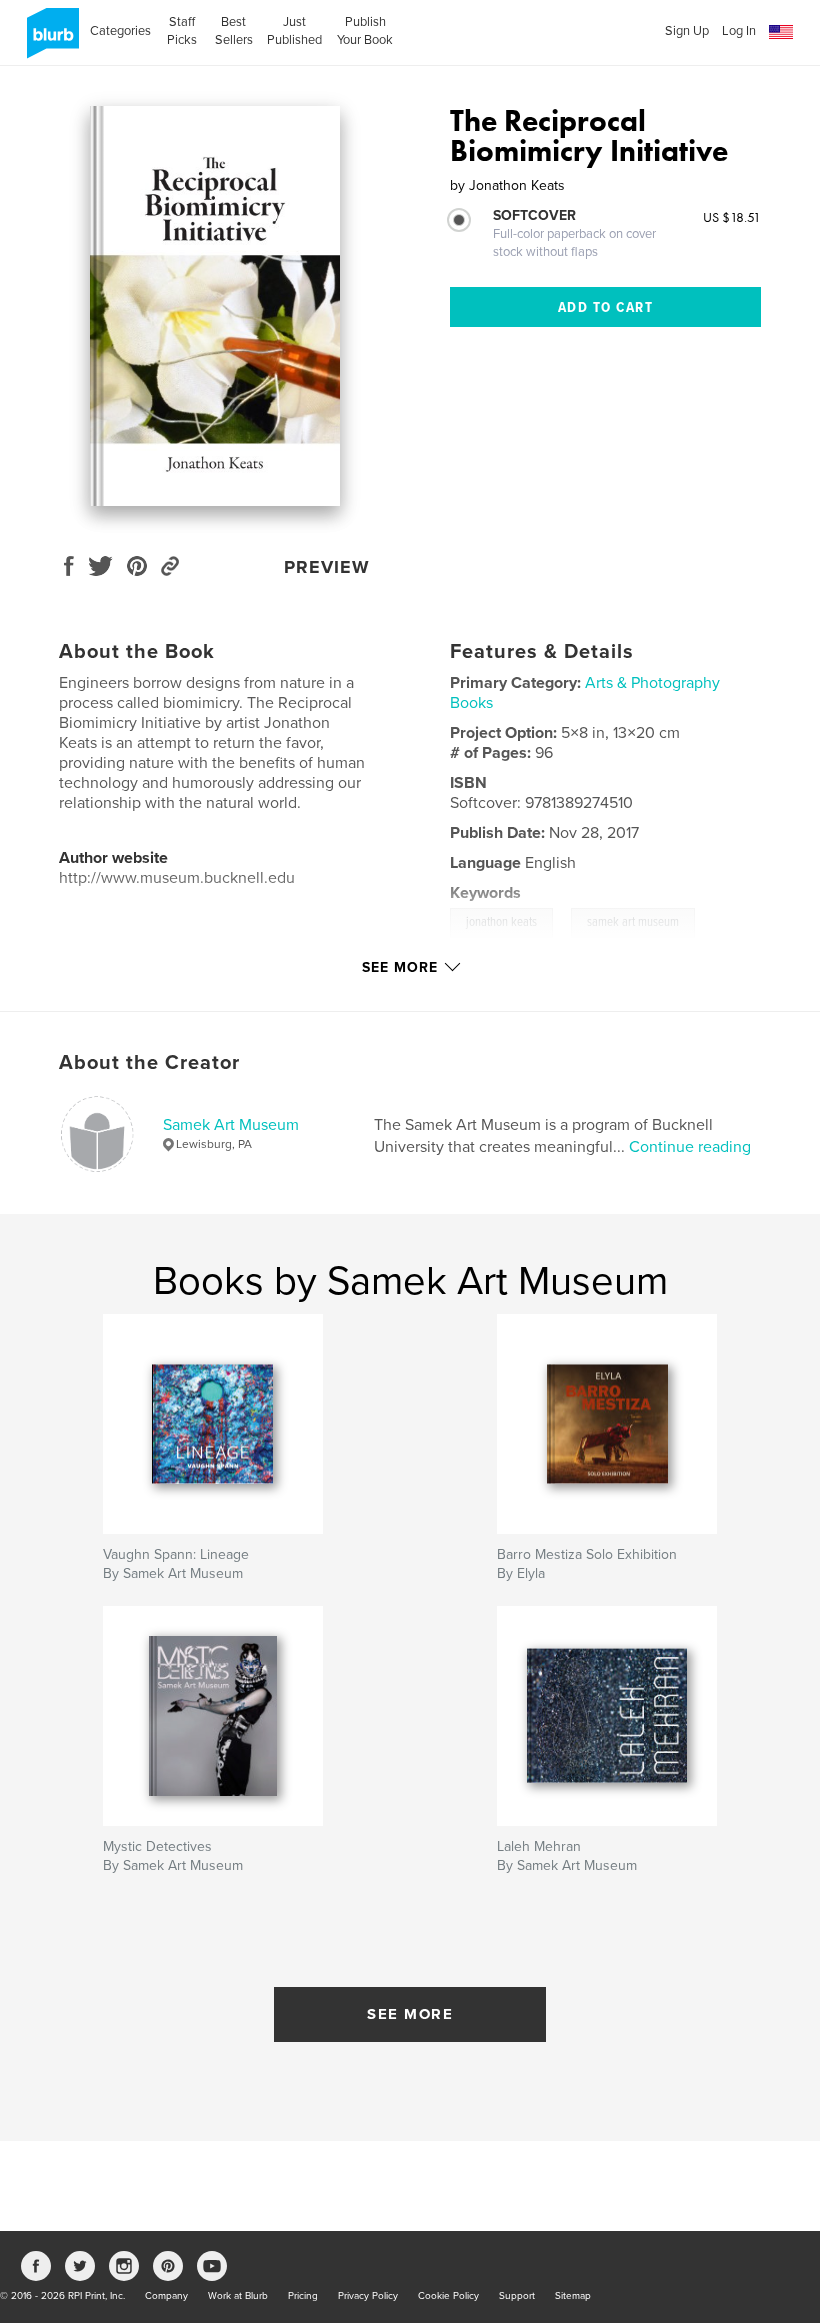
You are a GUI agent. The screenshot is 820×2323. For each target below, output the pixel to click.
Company (166, 2296)
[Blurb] (49, 41)
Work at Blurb (238, 2296)
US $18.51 (732, 217)
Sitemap (573, 2296)
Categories (120, 31)
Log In (739, 31)
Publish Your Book (365, 31)
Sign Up (687, 31)
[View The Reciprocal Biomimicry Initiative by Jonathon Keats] (215, 306)
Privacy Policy (368, 2296)
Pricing (303, 2296)
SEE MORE (410, 2014)
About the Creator (149, 1063)
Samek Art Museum (231, 1125)
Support (517, 2296)
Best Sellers (234, 31)
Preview (327, 567)
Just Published (294, 31)
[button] (781, 32)
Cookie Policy (448, 2296)
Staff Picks (182, 31)
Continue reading (690, 1147)
